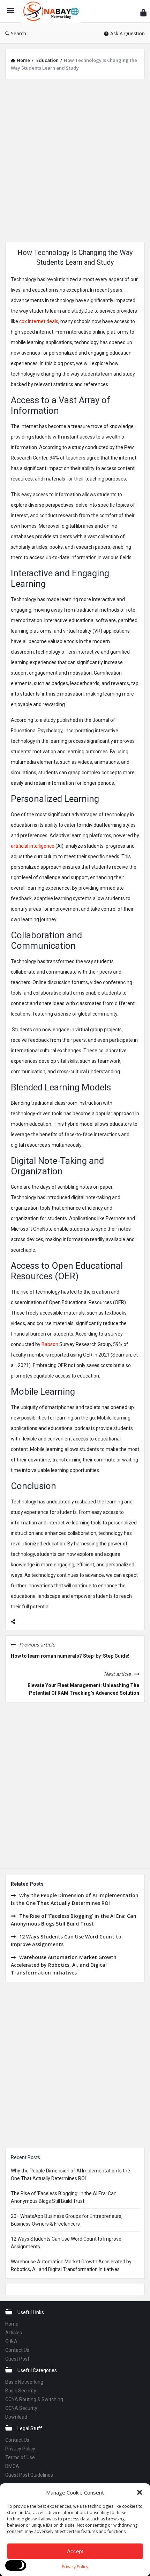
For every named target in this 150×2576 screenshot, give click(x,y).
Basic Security (21, 2391)
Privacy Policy (75, 2567)
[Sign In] (143, 12)
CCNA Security (21, 2408)
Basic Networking (24, 2382)
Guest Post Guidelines (29, 2475)
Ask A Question (127, 33)
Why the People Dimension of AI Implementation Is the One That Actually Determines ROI (75, 1899)
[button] (140, 2492)
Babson (49, 1344)
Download (16, 2417)
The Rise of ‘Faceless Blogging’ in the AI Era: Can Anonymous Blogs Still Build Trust (74, 1920)
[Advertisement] (75, 159)
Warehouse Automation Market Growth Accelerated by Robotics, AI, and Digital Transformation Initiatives (64, 1965)
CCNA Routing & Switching (34, 2399)
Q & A (11, 2341)
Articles (14, 2333)
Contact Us (17, 2350)
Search (18, 33)
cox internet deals (39, 321)
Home (12, 2324)
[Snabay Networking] (53, 11)
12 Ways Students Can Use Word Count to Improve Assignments (66, 1940)
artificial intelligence (33, 846)
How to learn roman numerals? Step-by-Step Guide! (70, 1656)
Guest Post (17, 2359)
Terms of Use (20, 2457)
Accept (75, 2551)
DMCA (12, 2466)
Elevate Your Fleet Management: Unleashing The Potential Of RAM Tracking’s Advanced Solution (83, 1689)
